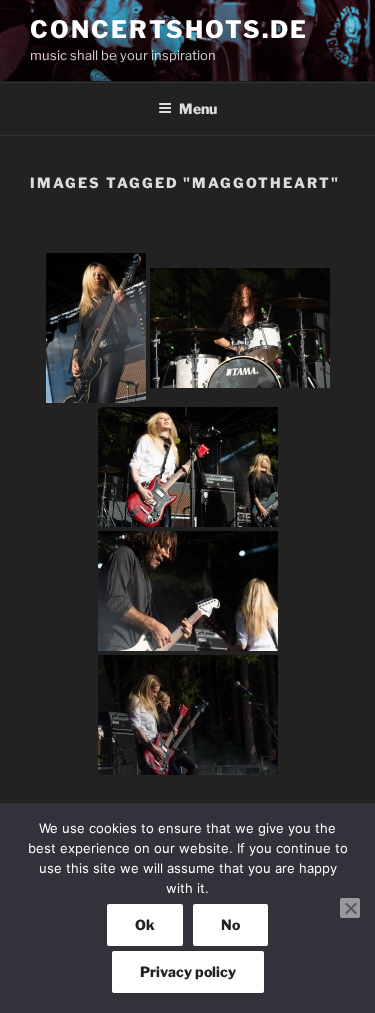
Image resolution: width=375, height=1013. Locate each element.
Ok (145, 924)
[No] (350, 908)
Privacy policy (188, 971)
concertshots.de (169, 29)
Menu (198, 108)
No (230, 924)
